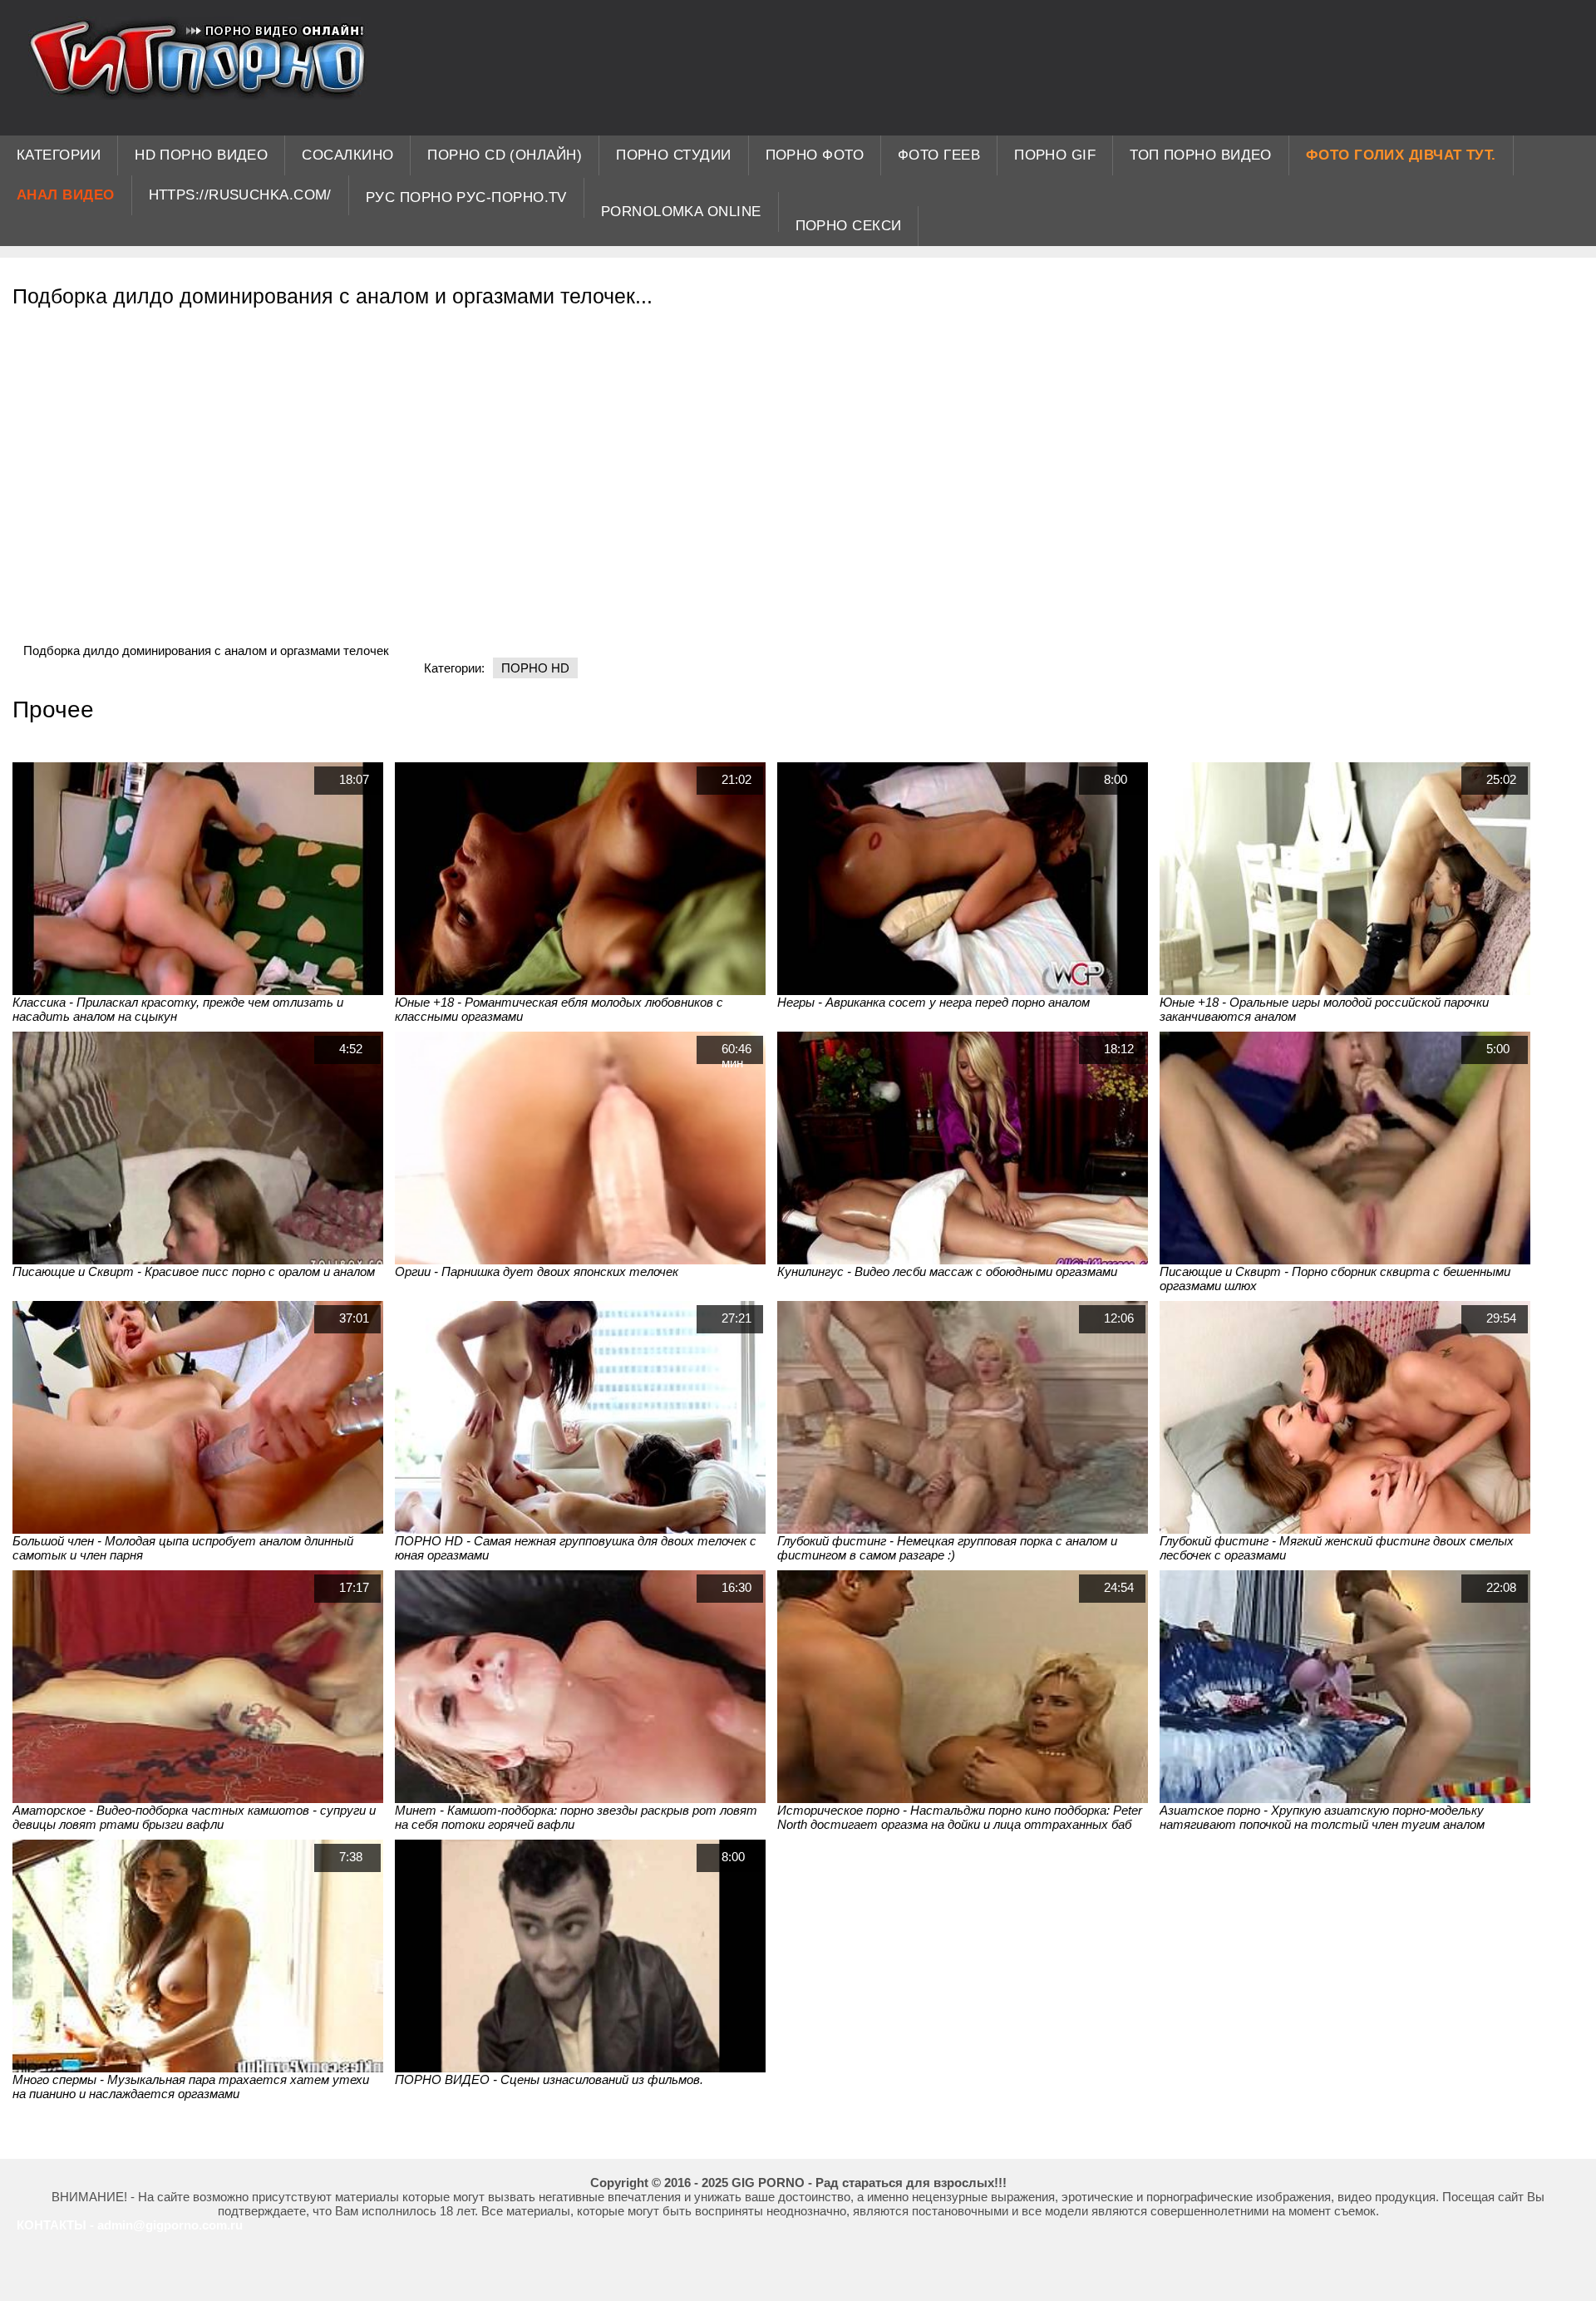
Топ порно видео (1201, 155)
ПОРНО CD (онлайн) (505, 155)
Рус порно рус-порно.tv (466, 197)
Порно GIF (1055, 155)
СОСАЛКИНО (347, 155)
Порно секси (849, 226)
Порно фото (815, 155)
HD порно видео (201, 155)
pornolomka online (681, 212)
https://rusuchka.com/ (240, 195)
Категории (59, 155)
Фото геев (939, 155)
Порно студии (673, 155)
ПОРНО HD (535, 668)
